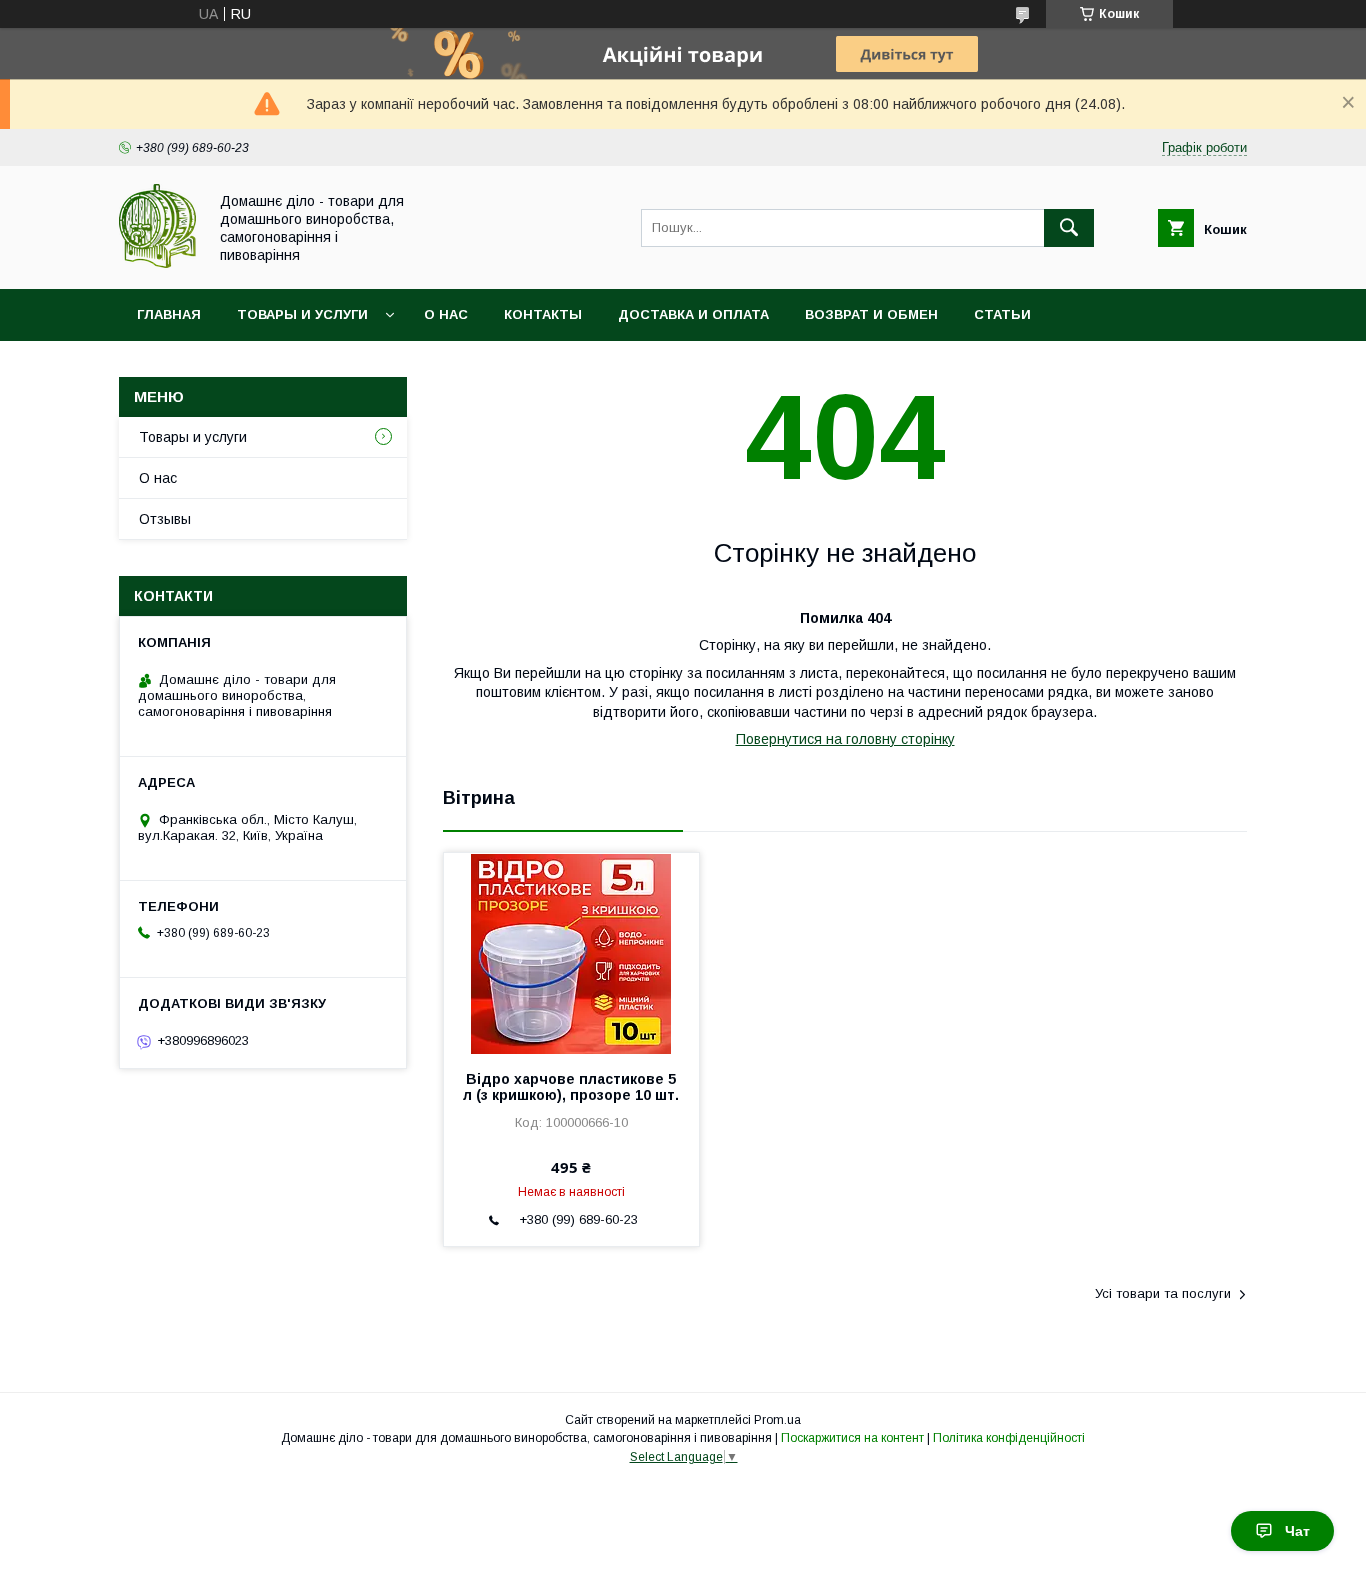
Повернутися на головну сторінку (845, 739)
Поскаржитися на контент (852, 1438)
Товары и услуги (302, 314)
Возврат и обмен (871, 314)
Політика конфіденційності (1009, 1438)
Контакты (543, 314)
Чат (1297, 1531)
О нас (446, 314)
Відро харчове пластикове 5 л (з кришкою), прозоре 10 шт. (571, 1087)
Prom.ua (777, 1420)
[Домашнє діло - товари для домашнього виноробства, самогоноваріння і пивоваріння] (157, 263)
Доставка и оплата (693, 314)
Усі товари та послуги (1163, 1293)
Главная (169, 314)
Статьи (1002, 314)
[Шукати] (1069, 228)
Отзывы (165, 519)
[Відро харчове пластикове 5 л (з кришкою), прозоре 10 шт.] (571, 953)
